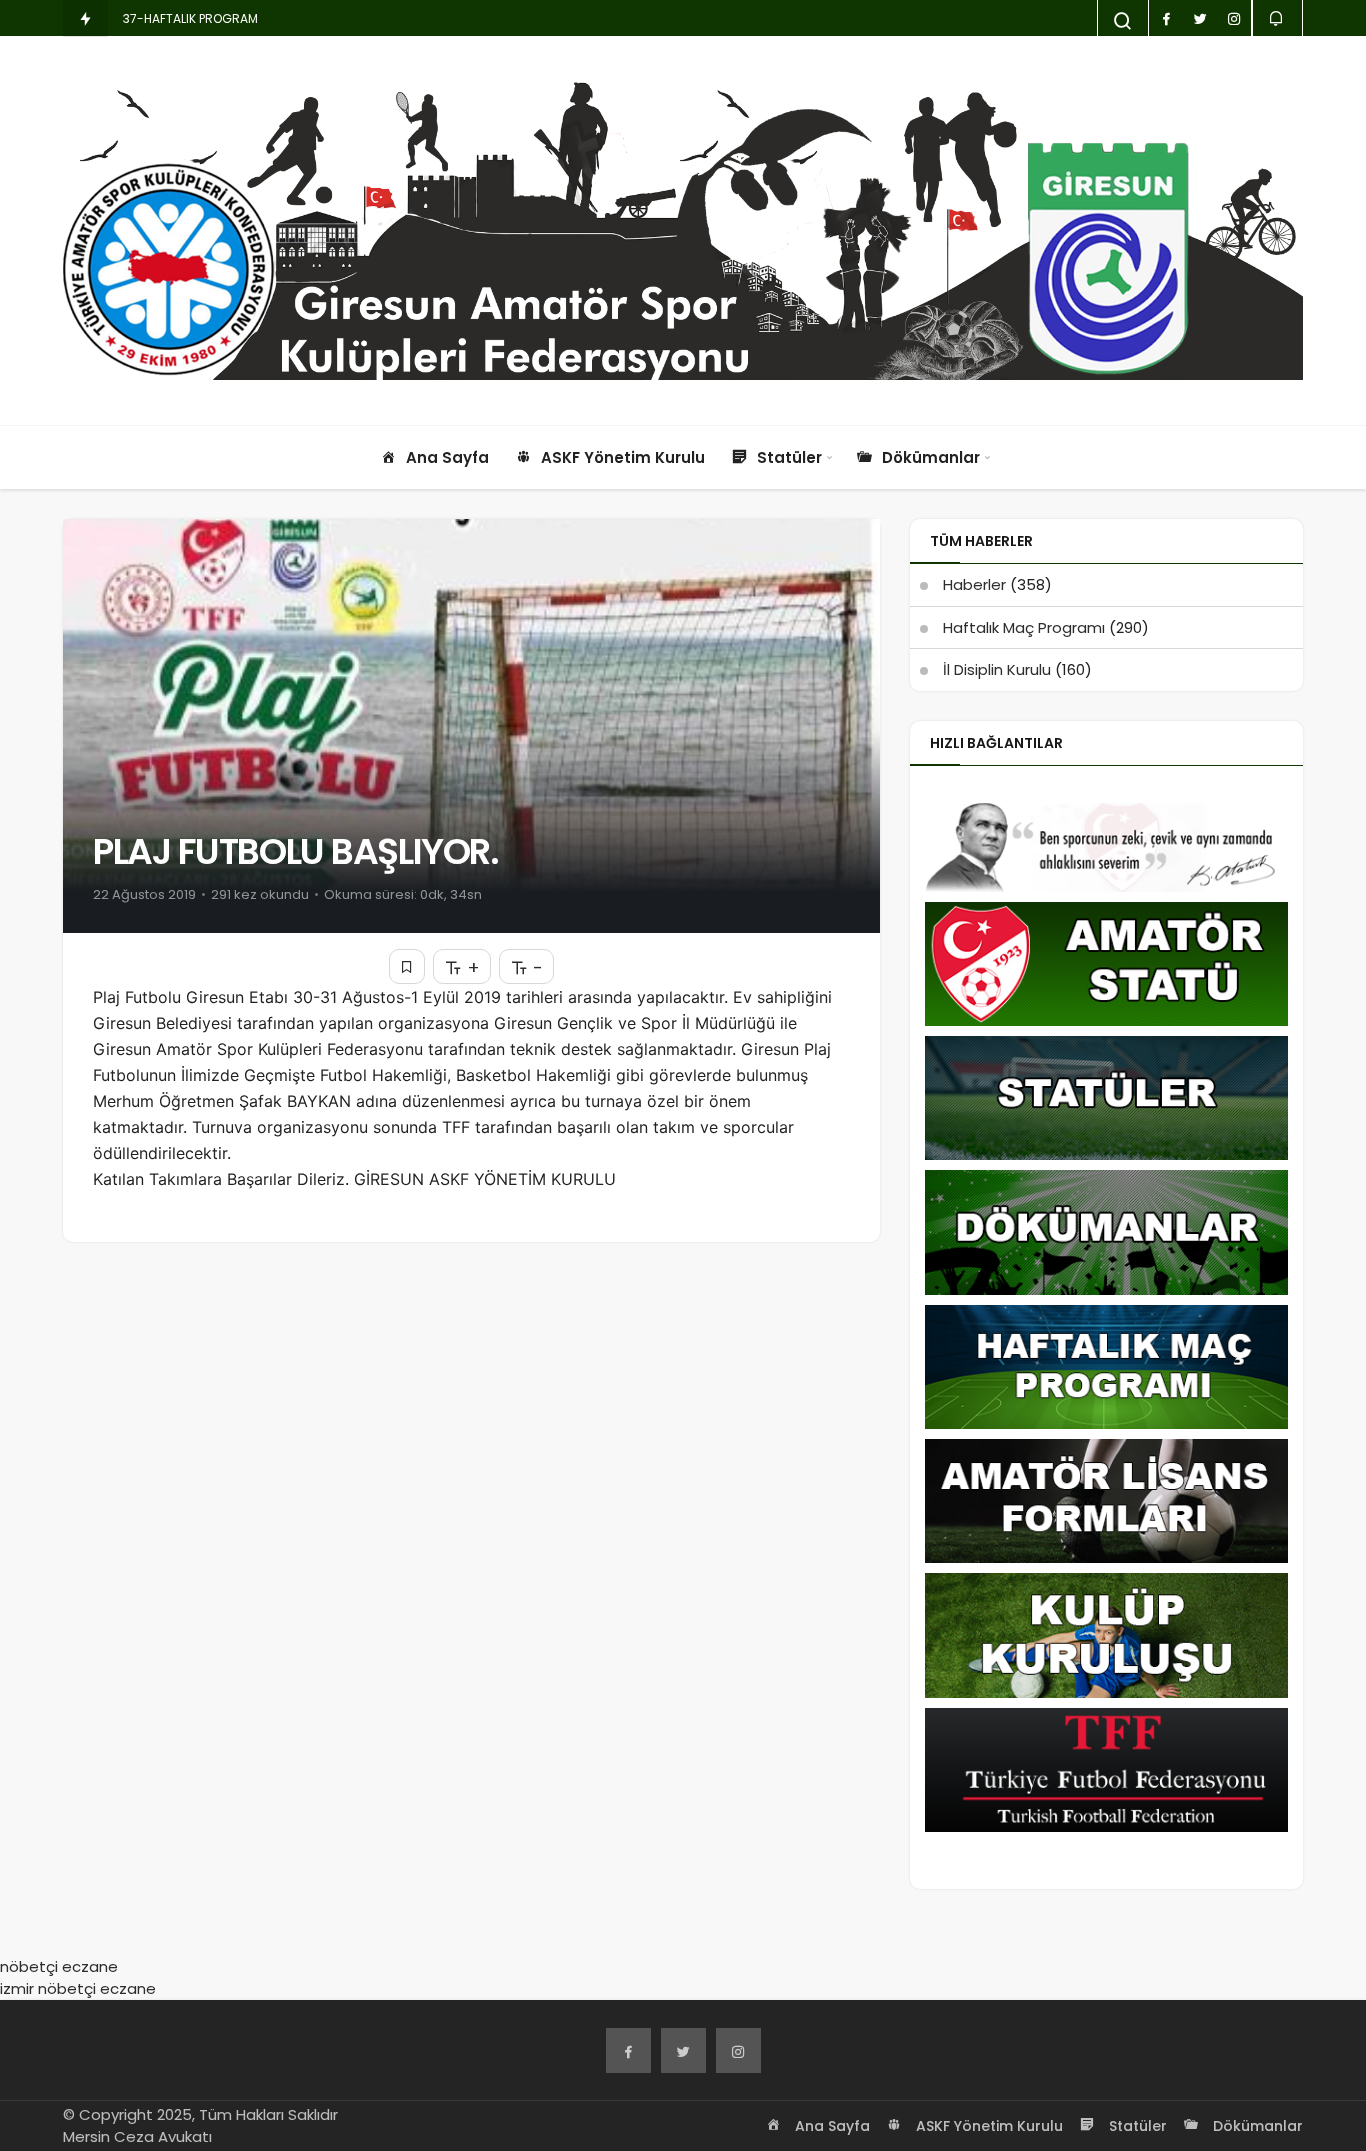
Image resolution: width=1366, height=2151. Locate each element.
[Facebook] (628, 2050)
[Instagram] (738, 2050)
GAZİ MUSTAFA (166, 18)
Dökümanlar (1256, 2126)
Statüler (1136, 2126)
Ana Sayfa (830, 2126)
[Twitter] (683, 2050)
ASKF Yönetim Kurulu (987, 2126)
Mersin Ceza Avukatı (137, 2136)
